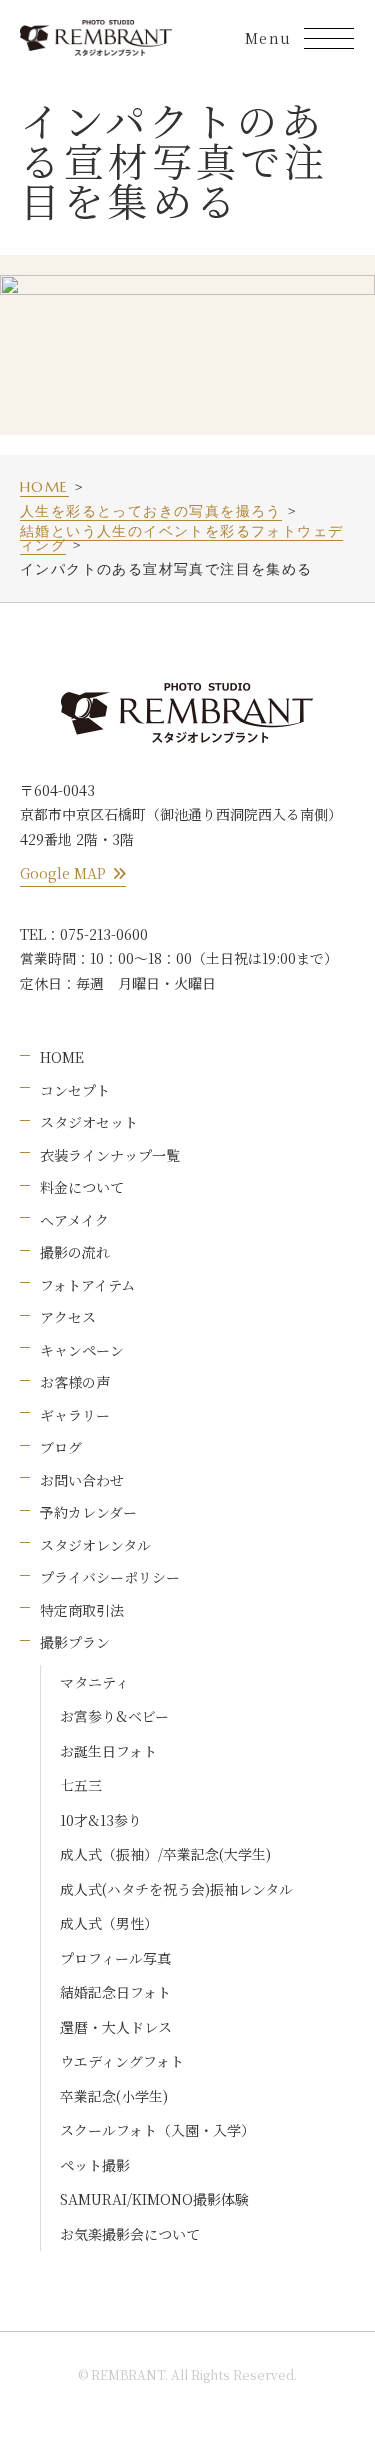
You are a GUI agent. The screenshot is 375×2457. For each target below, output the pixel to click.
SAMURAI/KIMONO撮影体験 (154, 2199)
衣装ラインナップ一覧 (110, 1155)
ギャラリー (75, 1415)
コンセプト (75, 1090)
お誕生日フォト (108, 1751)
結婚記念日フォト (115, 1992)
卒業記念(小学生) (114, 2096)
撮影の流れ (75, 1252)
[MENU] (329, 38)
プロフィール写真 (115, 1958)
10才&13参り (101, 1820)
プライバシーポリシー (110, 1577)
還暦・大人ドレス (116, 2027)
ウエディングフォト (122, 2061)
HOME (62, 1057)
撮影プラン (75, 1642)
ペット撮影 (95, 2165)
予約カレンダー (88, 1512)
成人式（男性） (109, 1923)
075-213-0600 (104, 934)
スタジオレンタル (95, 1545)
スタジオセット (89, 1122)
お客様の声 (75, 1382)
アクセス (68, 1317)
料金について (82, 1187)
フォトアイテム (87, 1285)
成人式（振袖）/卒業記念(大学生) (165, 1854)
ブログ (61, 1447)
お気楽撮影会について (130, 2234)
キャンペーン (82, 1350)
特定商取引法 (82, 1610)
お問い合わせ (82, 1480)
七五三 (81, 1785)
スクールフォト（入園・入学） (157, 2130)
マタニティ (94, 1682)
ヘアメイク (74, 1220)
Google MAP (63, 873)
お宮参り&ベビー (114, 1716)
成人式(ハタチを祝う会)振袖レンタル (176, 1889)
